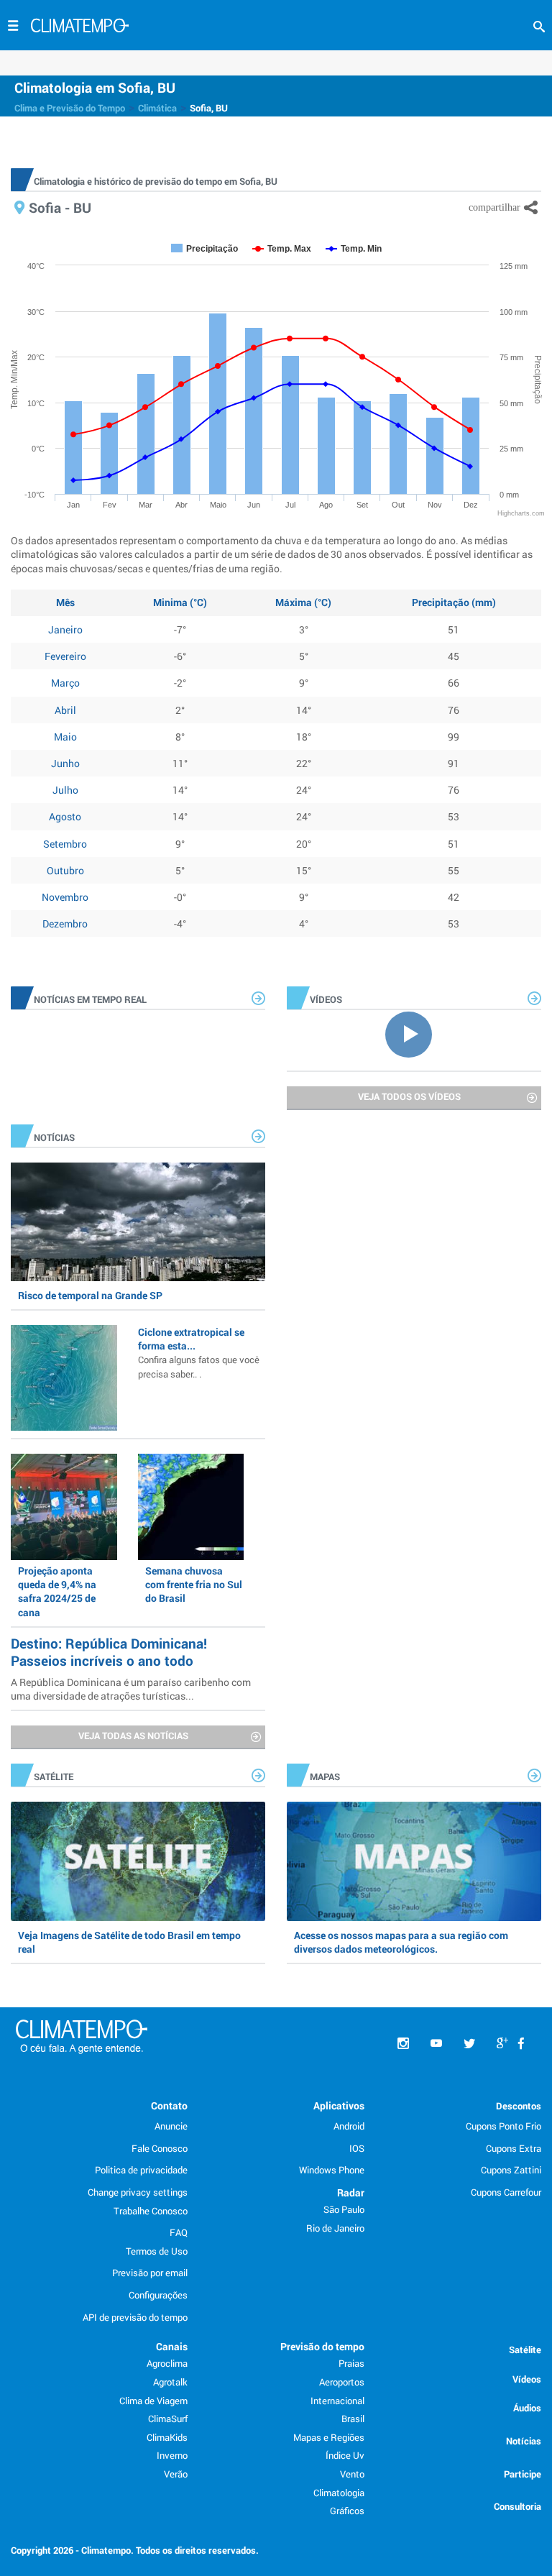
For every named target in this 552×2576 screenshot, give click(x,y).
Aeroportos (342, 2382)
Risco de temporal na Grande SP (90, 1295)
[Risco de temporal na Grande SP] (138, 1222)
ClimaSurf (168, 2419)
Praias (351, 2363)
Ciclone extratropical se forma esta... (199, 1352)
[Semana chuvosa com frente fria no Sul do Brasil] (191, 1507)
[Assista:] (414, 1033)
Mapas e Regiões (329, 2437)
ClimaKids (167, 2437)
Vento (352, 2474)
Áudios (527, 2408)
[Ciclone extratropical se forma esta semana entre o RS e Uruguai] (64, 1378)
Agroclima (167, 2363)
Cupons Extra (514, 2148)
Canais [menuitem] (172, 2346)
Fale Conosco (160, 2148)
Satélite (525, 2350)
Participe (523, 2474)
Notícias (524, 2441)
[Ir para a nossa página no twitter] (469, 2044)
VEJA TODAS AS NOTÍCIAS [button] (133, 1736)
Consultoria (517, 2506)
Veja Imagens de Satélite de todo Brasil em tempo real (129, 1942)
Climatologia (339, 2493)
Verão (176, 2474)
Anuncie (171, 2126)
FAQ (179, 2232)
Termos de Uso (157, 2251)
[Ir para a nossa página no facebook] (521, 2044)
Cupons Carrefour (506, 2192)
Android (349, 2126)
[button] (539, 27)
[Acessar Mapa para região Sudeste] (414, 1861)
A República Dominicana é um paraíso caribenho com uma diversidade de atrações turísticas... (131, 1689)
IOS (357, 2148)
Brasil (353, 2419)
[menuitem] (521, 2044)
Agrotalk (170, 2382)
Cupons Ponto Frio (503, 2126)
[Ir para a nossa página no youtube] (436, 2044)
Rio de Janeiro (335, 2228)
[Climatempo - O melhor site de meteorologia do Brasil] (80, 27)
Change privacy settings (138, 2192)
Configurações (158, 2295)
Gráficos (347, 2511)
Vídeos (527, 2379)
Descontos (519, 2106)
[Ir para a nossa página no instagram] (403, 2044)
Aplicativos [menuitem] (339, 2105)
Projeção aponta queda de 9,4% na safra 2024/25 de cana (57, 1591)
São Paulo (344, 2209)
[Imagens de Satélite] (138, 1861)
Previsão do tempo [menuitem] (322, 2346)
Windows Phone (332, 2170)
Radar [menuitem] (351, 2192)
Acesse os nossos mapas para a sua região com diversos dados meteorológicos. (401, 1942)
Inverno (172, 2455)
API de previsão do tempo (135, 2317)
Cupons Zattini (511, 2170)
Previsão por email (150, 2273)
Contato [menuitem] (169, 2105)
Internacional (337, 2401)
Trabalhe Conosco (151, 2211)
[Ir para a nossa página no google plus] (502, 2044)
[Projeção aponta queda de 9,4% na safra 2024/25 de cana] (64, 1507)
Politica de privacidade (141, 2170)
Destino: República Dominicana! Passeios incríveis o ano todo (109, 1652)
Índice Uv (345, 2455)
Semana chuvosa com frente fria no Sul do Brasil (194, 1584)
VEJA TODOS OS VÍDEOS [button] (409, 1096)
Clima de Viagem (153, 2401)
